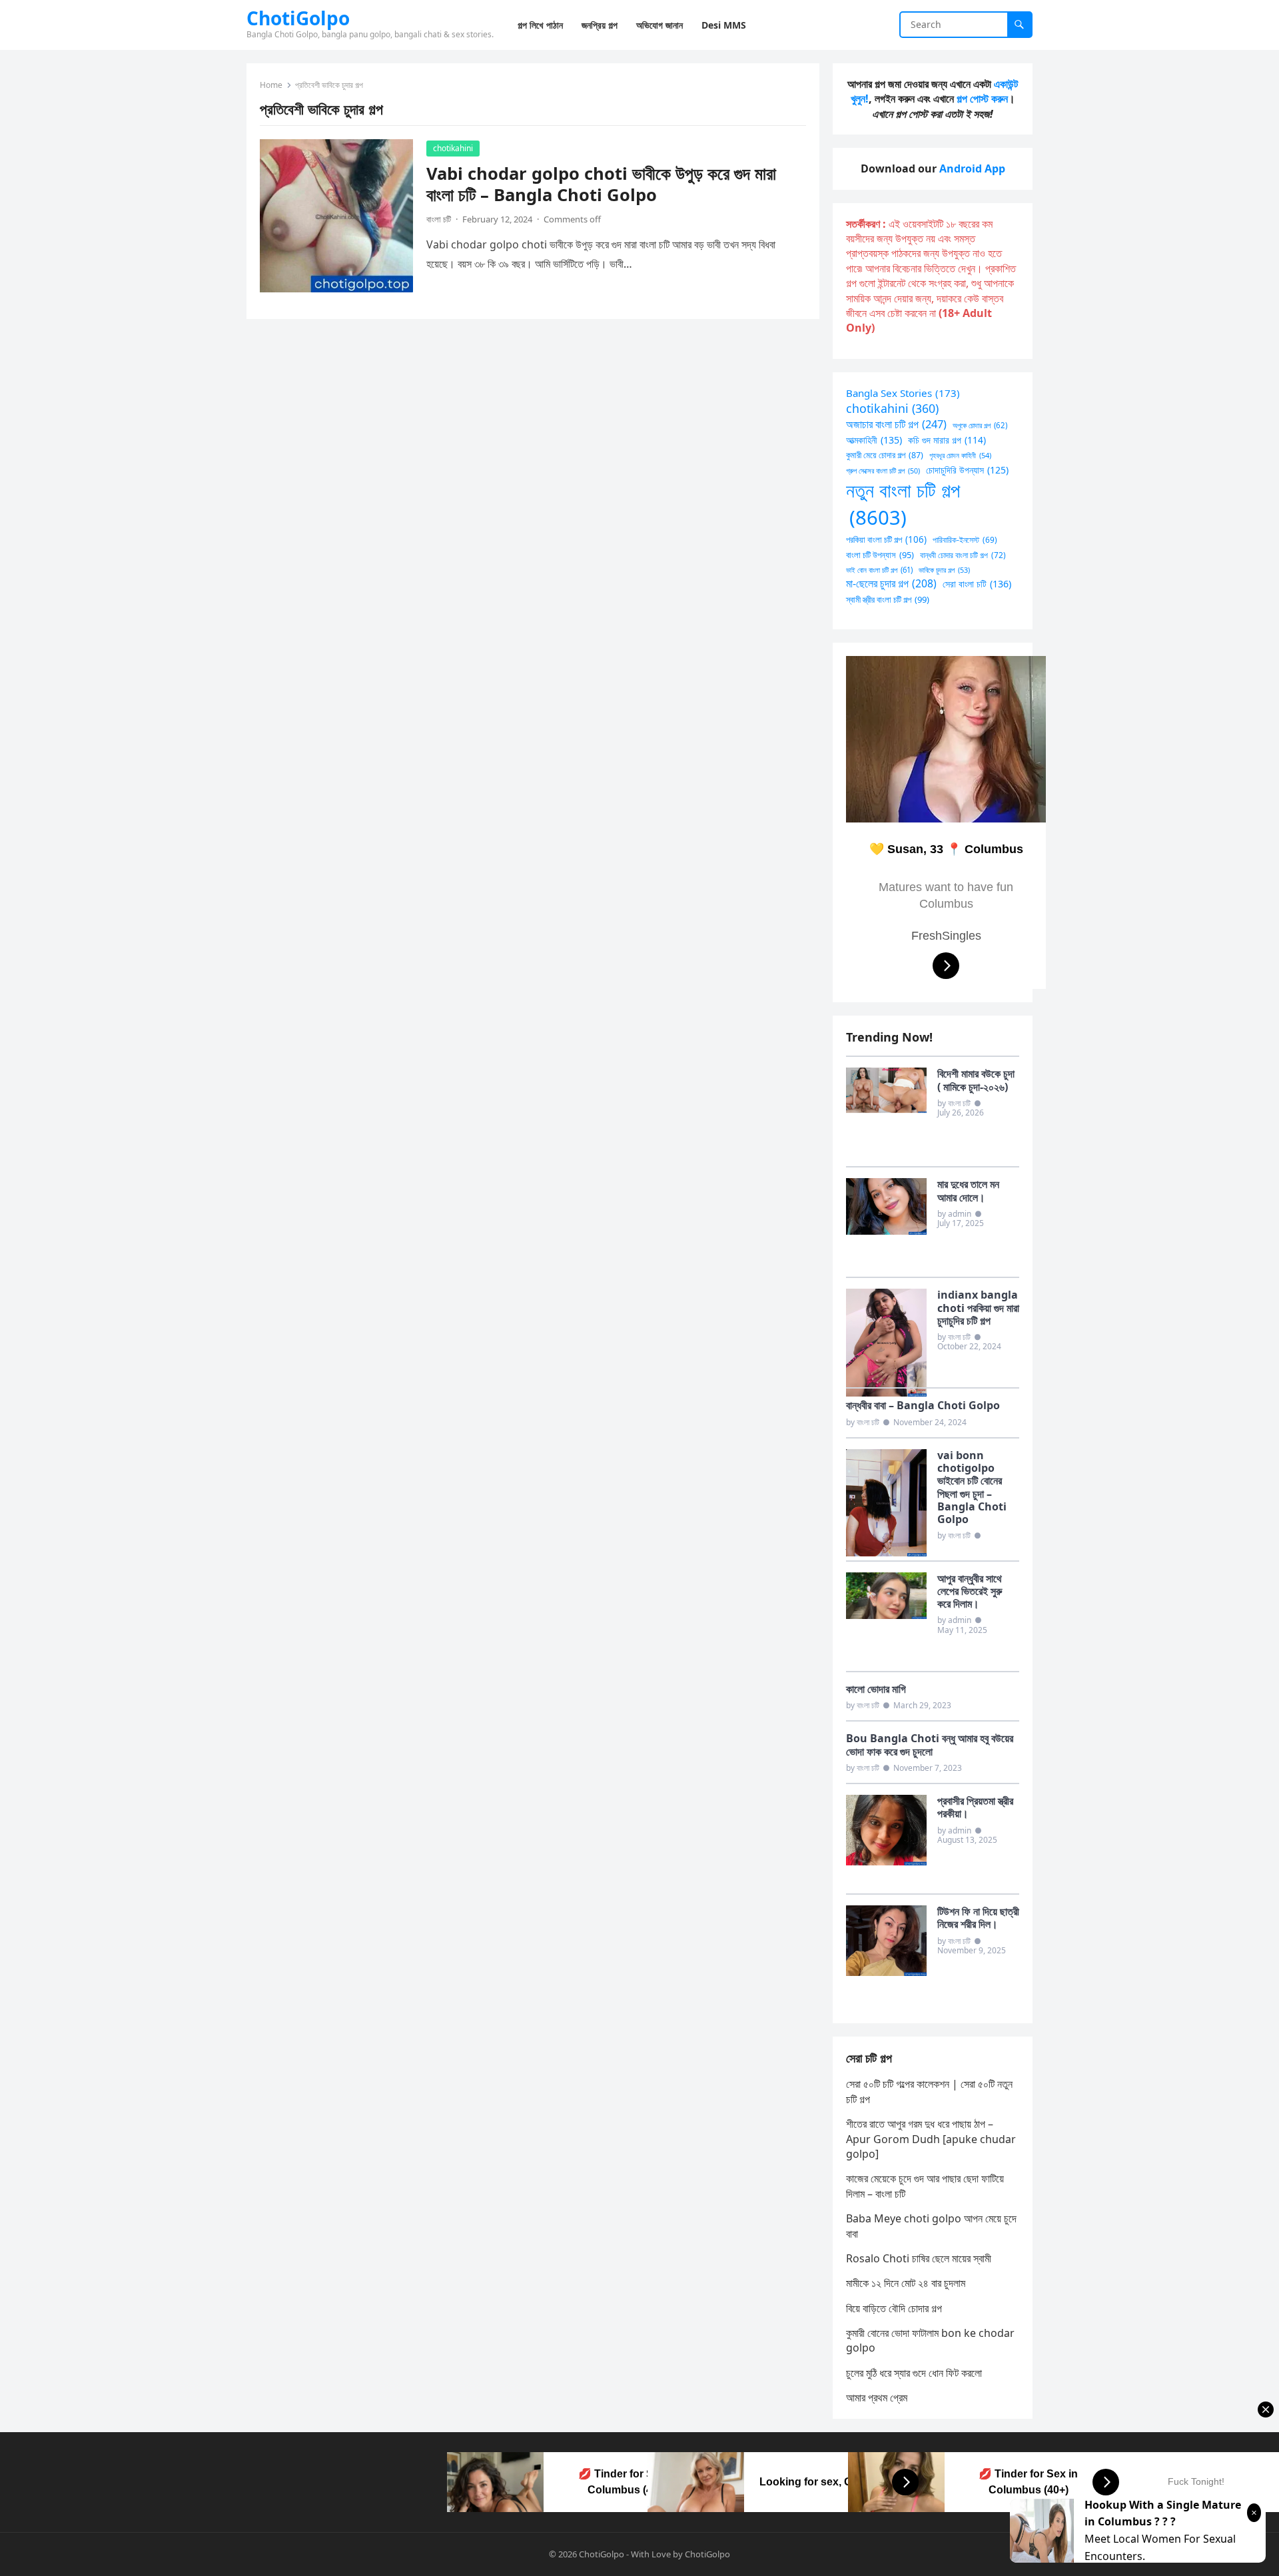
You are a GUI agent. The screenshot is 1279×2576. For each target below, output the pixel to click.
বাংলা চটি (439, 219)
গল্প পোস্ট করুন (982, 99)
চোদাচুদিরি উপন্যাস (967, 470)
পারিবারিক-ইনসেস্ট (965, 539)
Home (271, 85)
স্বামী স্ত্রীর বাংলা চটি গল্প (888, 599)
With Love (651, 2554)
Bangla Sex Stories (903, 393)
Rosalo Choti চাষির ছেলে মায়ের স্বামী (919, 2258)
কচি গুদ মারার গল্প (947, 440)
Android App (972, 168)
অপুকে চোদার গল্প (980, 425)
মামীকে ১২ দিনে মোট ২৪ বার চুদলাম (906, 2283)
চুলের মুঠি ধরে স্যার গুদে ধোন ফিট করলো (914, 2373)
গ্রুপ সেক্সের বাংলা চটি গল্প (883, 471)
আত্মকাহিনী (874, 440)
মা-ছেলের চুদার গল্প (891, 583)
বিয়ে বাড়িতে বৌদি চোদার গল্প (894, 2308)
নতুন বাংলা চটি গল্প (903, 504)
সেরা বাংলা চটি (977, 584)
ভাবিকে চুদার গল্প (944, 570)
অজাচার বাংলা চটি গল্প (896, 424)
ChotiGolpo (298, 18)
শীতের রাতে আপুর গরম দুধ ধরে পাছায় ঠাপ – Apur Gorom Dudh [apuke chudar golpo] (931, 2139)
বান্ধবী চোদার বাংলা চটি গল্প (963, 555)
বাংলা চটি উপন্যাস (880, 555)
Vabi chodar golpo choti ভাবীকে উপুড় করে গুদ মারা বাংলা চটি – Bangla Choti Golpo (601, 184)
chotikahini (453, 148)
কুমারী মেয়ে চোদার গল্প (885, 455)
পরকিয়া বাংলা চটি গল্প (886, 539)
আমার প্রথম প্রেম (877, 2398)
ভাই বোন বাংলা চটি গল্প (879, 570)
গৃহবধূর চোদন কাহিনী (960, 455)
